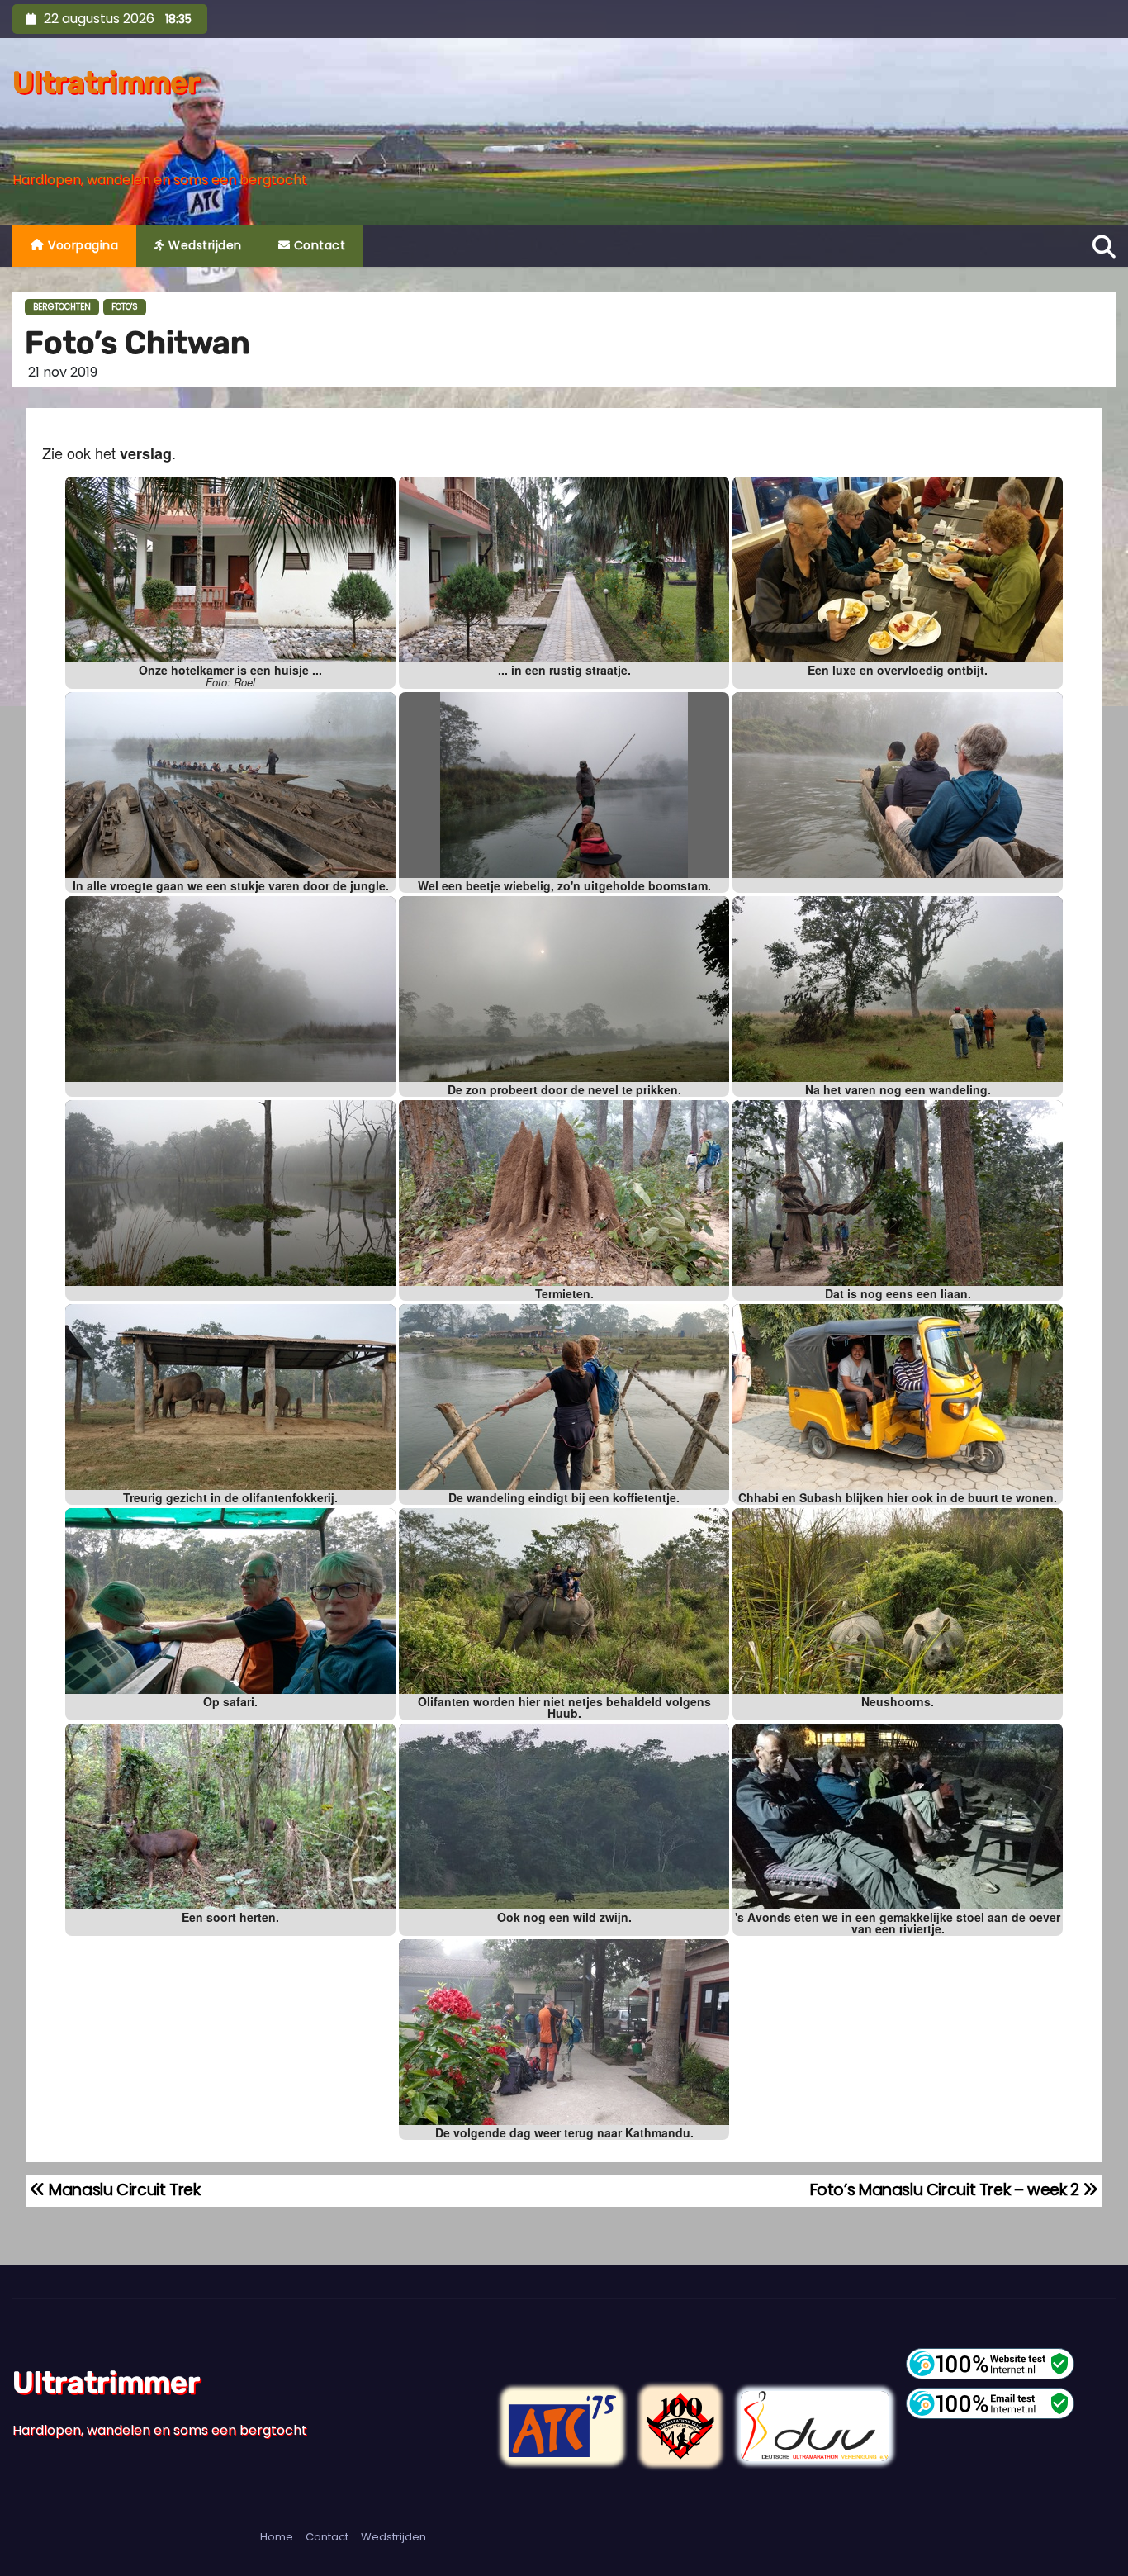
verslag (146, 453)
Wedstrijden (204, 245)
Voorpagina (82, 245)
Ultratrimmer (106, 82)
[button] (1104, 244)
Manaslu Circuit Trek (123, 2190)
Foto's (125, 307)
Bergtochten (62, 307)
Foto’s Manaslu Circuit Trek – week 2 (947, 2190)
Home (277, 2537)
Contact (318, 245)
